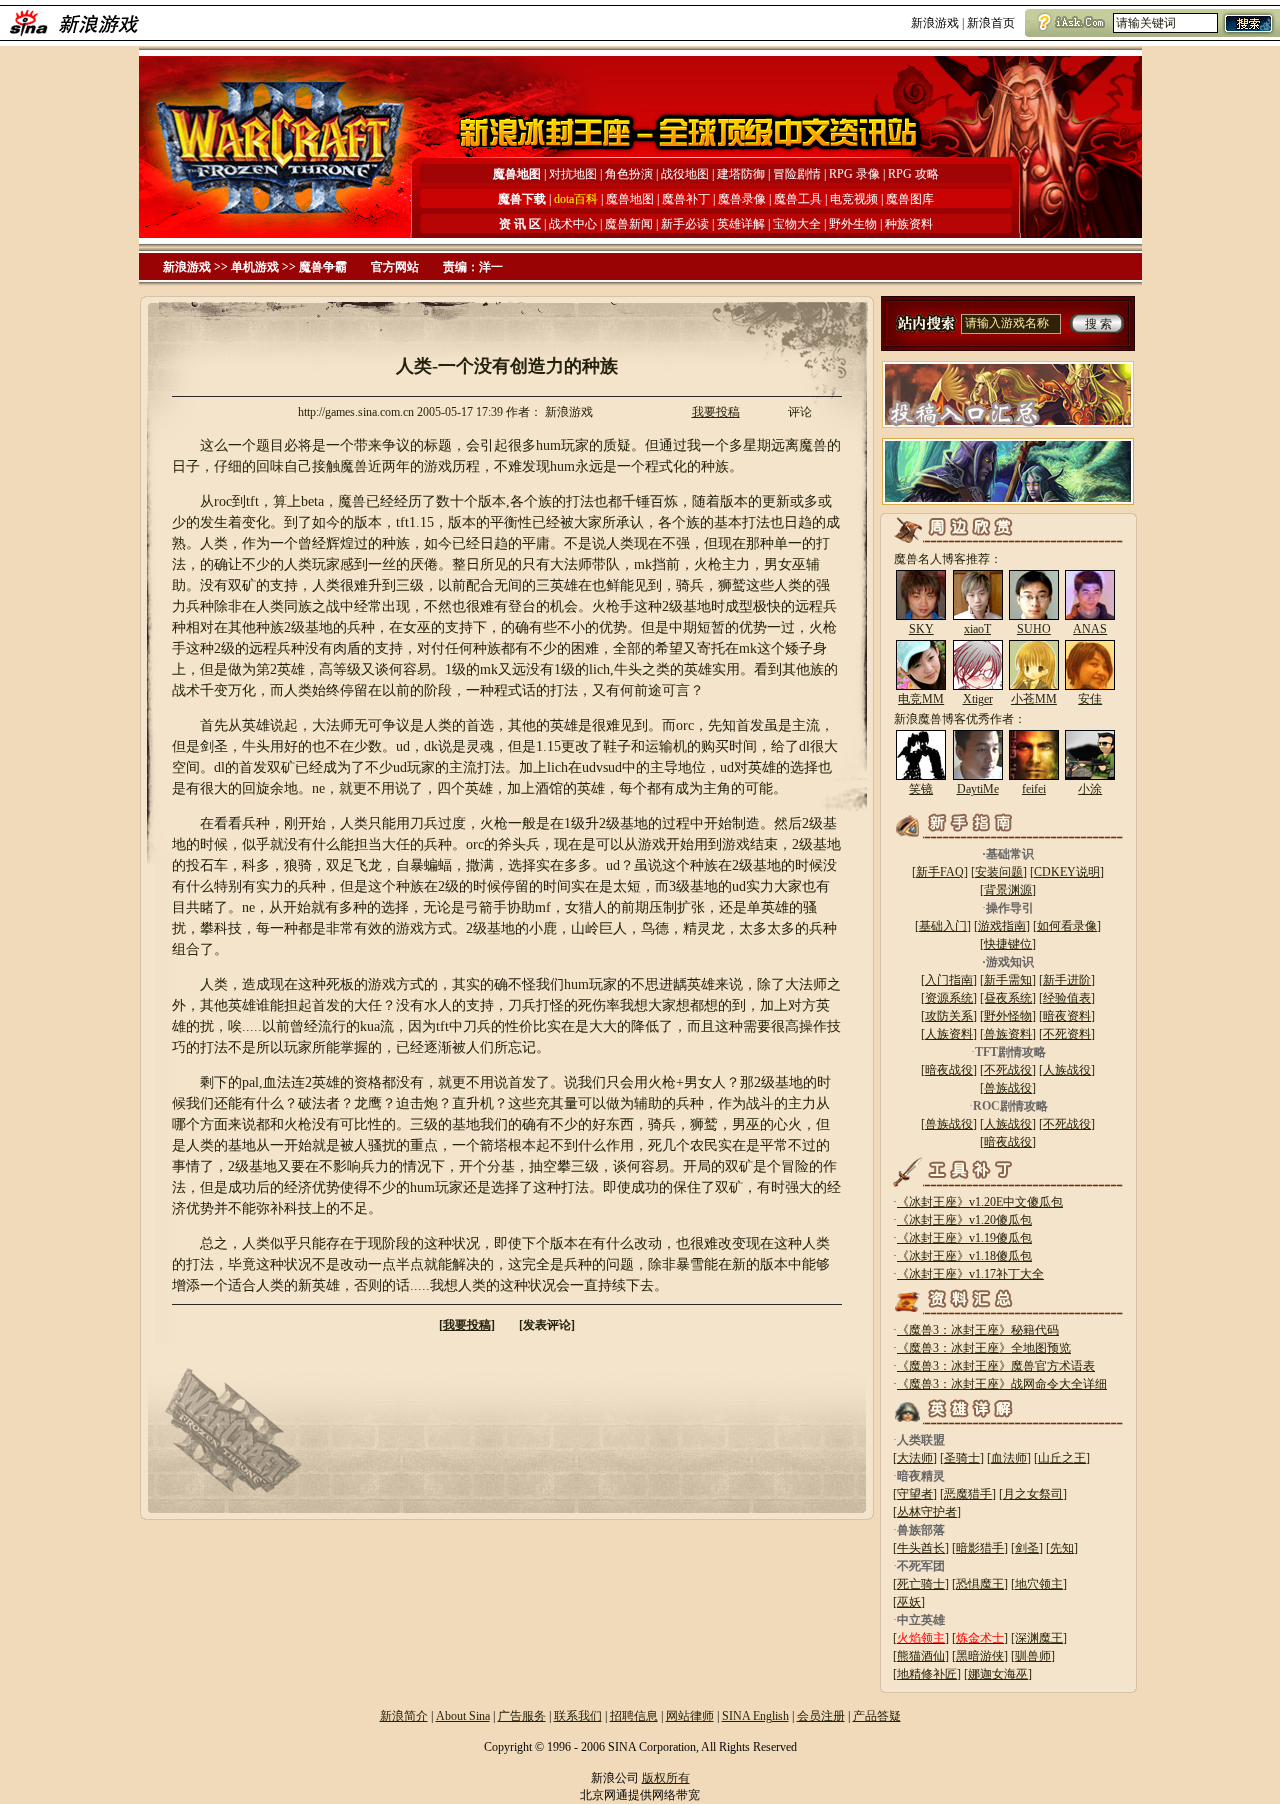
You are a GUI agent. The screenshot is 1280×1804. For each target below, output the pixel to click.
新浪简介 (404, 1716)
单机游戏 (255, 267)
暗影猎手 (980, 1548)
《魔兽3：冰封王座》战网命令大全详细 (1002, 1384)
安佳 (1090, 699)
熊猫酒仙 (921, 1656)
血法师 (1009, 1458)
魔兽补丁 (686, 199)
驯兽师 (1033, 1656)
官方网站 (395, 267)
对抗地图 (573, 174)
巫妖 (909, 1602)
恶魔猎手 (968, 1494)
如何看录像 (1067, 926)
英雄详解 (741, 224)
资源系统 (949, 998)
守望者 (915, 1494)
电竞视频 (854, 199)
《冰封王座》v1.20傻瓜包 (964, 1220)
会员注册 (821, 1716)
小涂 (1090, 789)
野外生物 (853, 224)
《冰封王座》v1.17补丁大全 (970, 1274)
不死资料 (1067, 1034)
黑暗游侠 (980, 1656)
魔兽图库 (910, 199)
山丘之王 (1062, 1458)
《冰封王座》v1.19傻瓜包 (964, 1238)
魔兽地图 (630, 199)
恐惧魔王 (980, 1584)
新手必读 (685, 224)
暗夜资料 (1067, 1016)
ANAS (1090, 629)
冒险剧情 (797, 174)
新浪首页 (991, 23)
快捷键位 (1008, 944)
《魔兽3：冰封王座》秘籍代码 (978, 1330)
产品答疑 (877, 1716)
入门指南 (949, 980)
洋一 (491, 267)
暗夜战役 (949, 1070)
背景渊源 (1008, 890)
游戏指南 (1002, 926)
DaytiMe (978, 789)
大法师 (915, 1458)
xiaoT (977, 629)
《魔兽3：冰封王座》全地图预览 (984, 1348)
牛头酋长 (921, 1548)
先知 (1062, 1548)
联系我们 (578, 1716)
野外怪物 (1008, 1016)
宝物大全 (797, 224)
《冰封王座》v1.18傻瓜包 (964, 1256)
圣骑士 (962, 1458)
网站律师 (690, 1716)
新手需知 (1008, 980)
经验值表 (1067, 998)
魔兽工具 (798, 199)
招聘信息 (634, 1716)
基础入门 (943, 926)
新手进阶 (1067, 980)
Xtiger (978, 699)
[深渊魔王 (1037, 1638)
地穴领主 (1039, 1584)
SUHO (1034, 629)
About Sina (463, 1716)
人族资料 (949, 1034)
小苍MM (1034, 699)
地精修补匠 (927, 1674)
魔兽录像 (742, 199)
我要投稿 (716, 412)
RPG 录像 (856, 174)
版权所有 (666, 1778)
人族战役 (1067, 1070)
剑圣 (1027, 1548)
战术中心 (573, 224)
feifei (1034, 789)
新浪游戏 (935, 23)
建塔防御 (741, 174)
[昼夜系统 (1006, 998)
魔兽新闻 (629, 224)
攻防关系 (949, 1016)
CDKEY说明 (1067, 872)
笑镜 (921, 789)
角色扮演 (629, 174)
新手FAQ (940, 872)
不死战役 (1008, 1070)
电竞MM (921, 699)
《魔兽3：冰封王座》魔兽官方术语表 (996, 1366)
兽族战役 (1008, 1088)
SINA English (755, 1716)
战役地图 (685, 174)
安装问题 (999, 872)
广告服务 (522, 1716)
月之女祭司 (1033, 1494)
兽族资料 (1008, 1034)
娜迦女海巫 (998, 1674)
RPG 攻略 (913, 174)
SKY (921, 629)
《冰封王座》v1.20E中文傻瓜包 (980, 1202)
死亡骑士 (921, 1584)
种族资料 (909, 224)
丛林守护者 (927, 1512)
